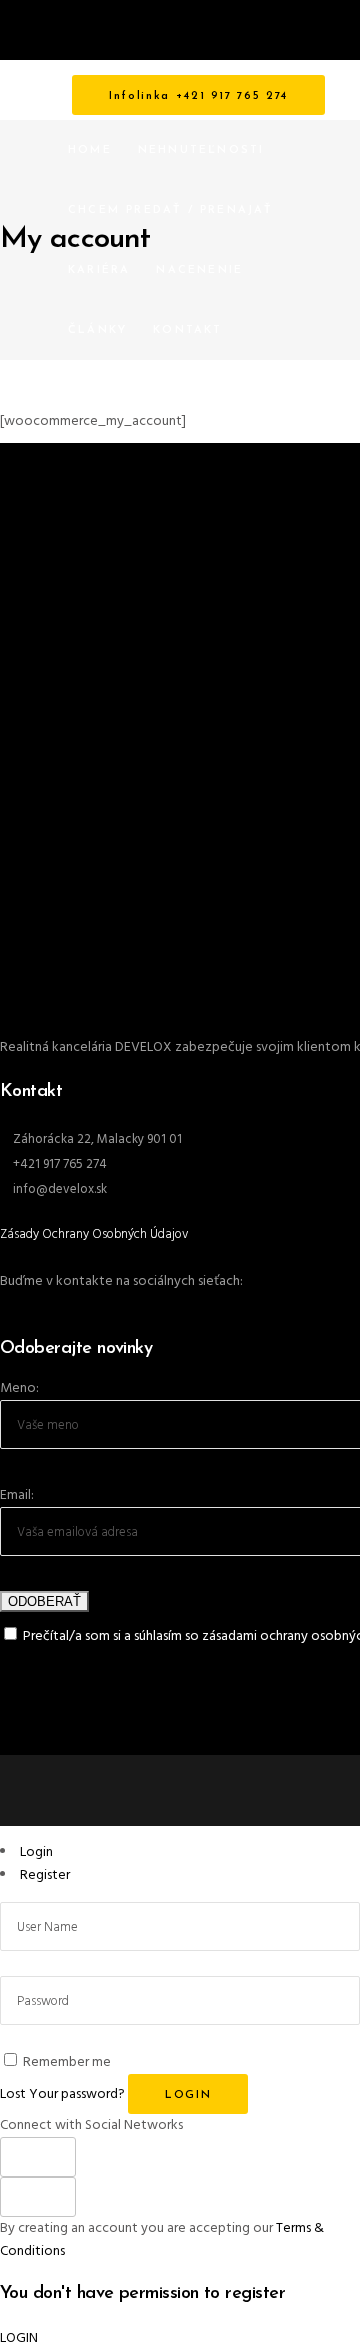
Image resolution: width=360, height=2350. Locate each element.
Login (36, 1852)
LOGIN (19, 2338)
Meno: (19, 1388)
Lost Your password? (62, 2094)
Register (45, 1875)
